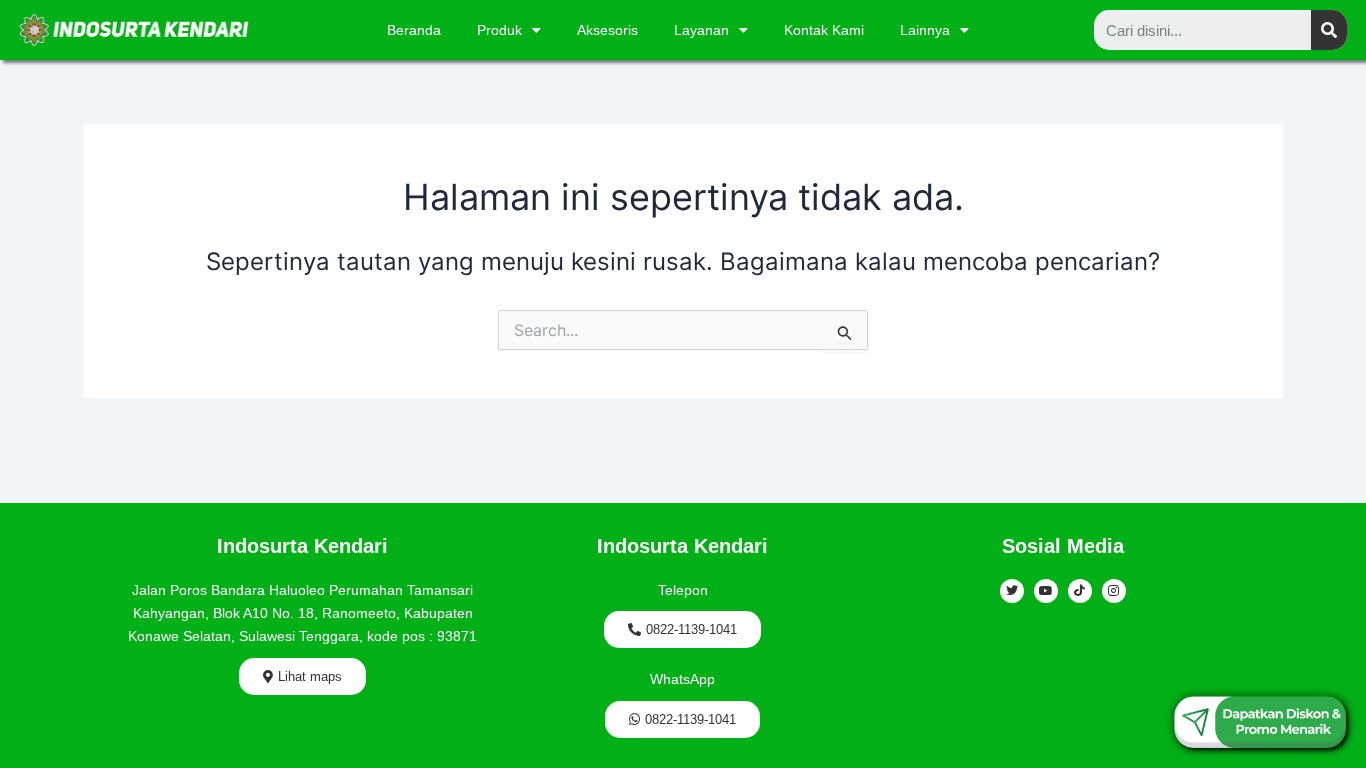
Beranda (414, 30)
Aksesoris (607, 30)
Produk (499, 30)
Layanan (701, 30)
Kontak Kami (824, 30)
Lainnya (925, 30)
